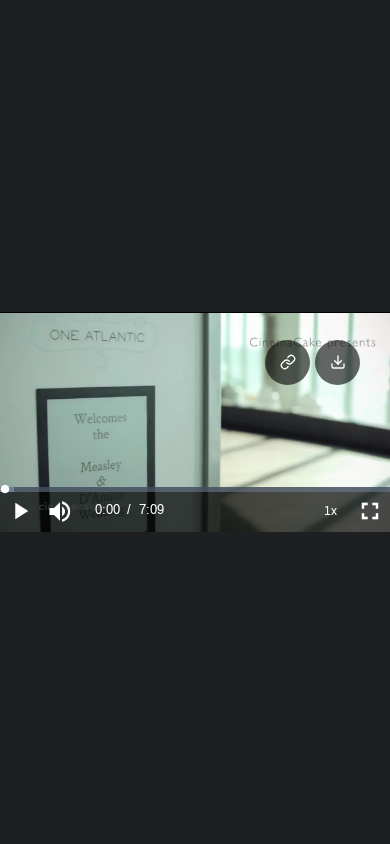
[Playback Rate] (330, 510)
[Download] (337, 362)
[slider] (195, 489)
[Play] (20, 510)
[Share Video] (287, 362)
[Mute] (60, 510)
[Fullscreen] (370, 510)
